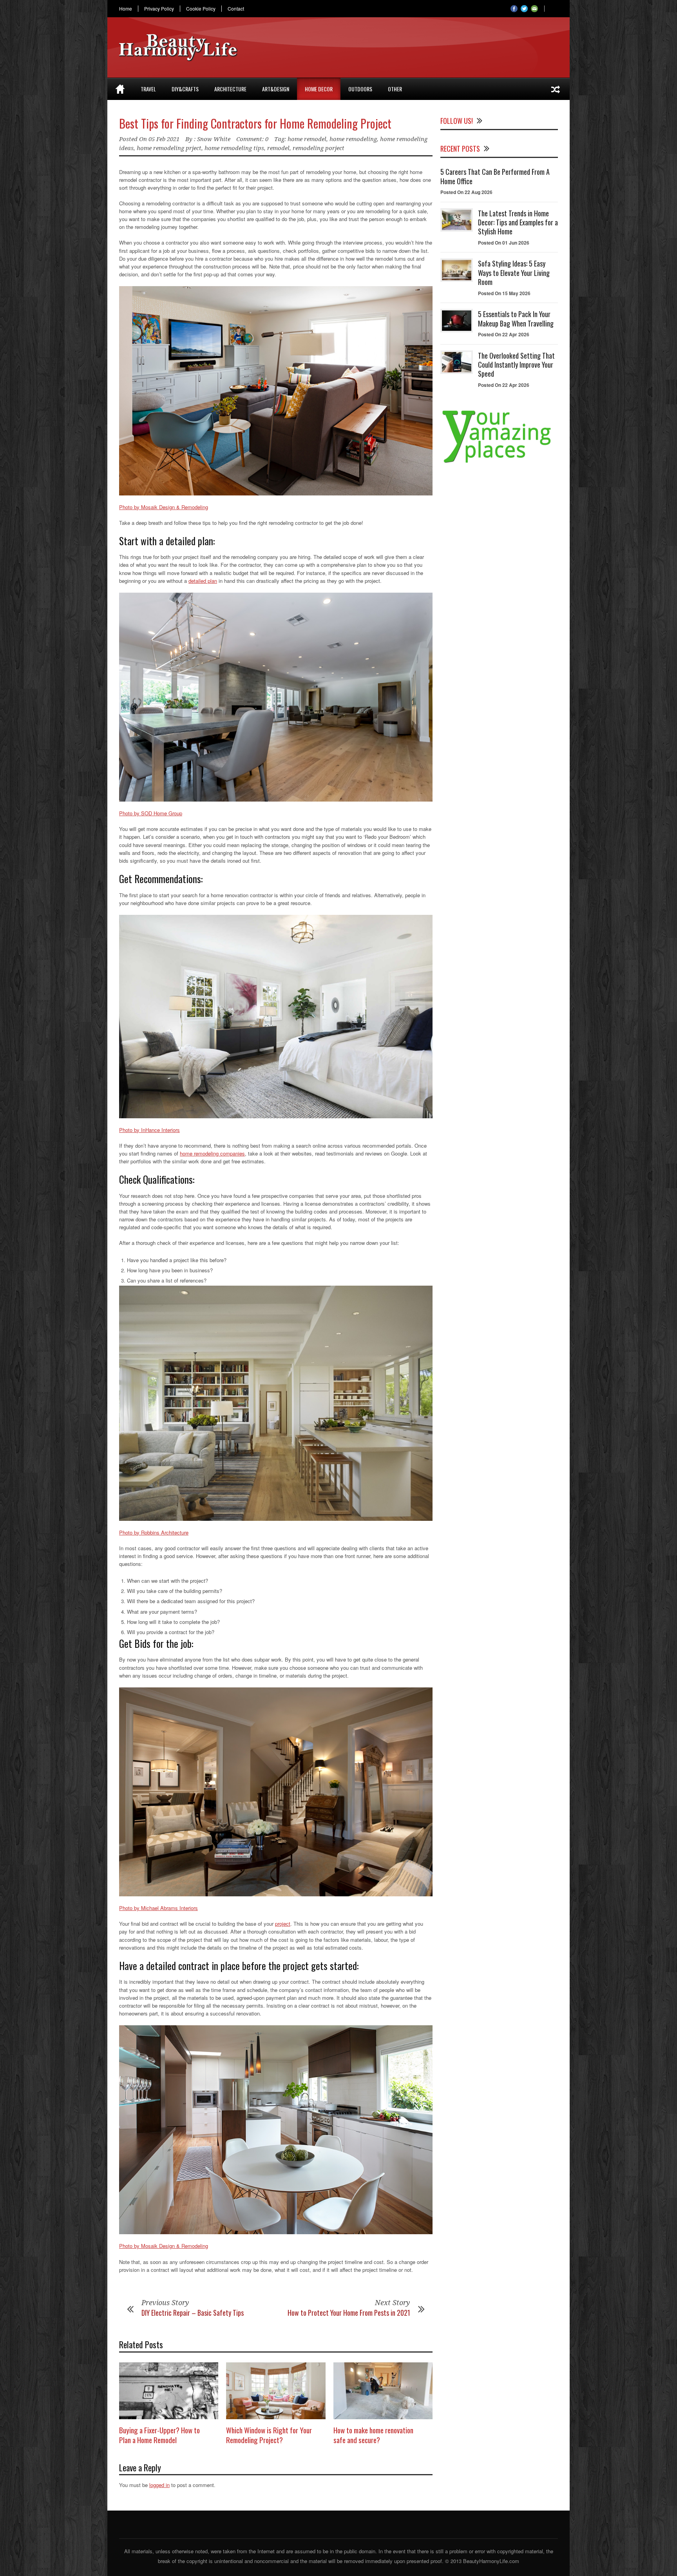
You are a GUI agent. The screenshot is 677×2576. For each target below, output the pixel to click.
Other (395, 89)
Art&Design (276, 89)
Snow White (214, 139)
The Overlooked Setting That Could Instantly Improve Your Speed (516, 365)
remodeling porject (319, 148)
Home (126, 9)
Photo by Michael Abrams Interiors (158, 1908)
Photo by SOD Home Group (151, 813)
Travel (148, 89)
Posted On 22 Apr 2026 (504, 334)
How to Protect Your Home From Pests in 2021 (349, 2313)
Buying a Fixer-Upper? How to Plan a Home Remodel (159, 2435)
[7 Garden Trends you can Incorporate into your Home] (556, 89)
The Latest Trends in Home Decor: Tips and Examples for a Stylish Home (518, 222)
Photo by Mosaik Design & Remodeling (164, 507)
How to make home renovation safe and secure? (373, 2435)
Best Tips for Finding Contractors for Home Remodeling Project (255, 123)
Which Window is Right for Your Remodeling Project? (269, 2435)
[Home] (120, 89)
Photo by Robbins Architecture (154, 1532)
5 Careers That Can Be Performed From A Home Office (495, 176)
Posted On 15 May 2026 (504, 293)
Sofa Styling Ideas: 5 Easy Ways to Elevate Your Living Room (514, 273)
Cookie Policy (201, 9)
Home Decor (319, 89)
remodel (278, 148)
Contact (236, 9)
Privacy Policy (159, 9)
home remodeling (353, 139)
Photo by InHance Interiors (149, 1130)
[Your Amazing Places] (499, 463)
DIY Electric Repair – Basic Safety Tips (193, 2313)
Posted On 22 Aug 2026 (466, 192)
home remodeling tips (234, 148)
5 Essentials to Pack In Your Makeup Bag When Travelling (516, 318)
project (283, 1924)
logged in (159, 2485)
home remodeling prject (169, 148)
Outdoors (360, 89)
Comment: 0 (252, 139)
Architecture (230, 89)
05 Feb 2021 (164, 139)
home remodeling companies (212, 1153)
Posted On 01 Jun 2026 (504, 243)
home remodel (307, 139)
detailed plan (203, 581)
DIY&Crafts (185, 89)
